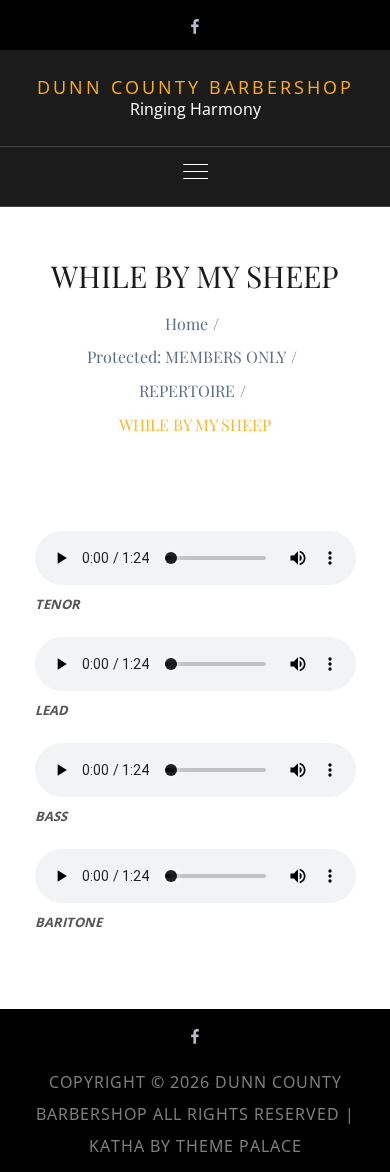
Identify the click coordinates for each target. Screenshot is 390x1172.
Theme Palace (239, 1146)
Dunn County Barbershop (195, 87)
